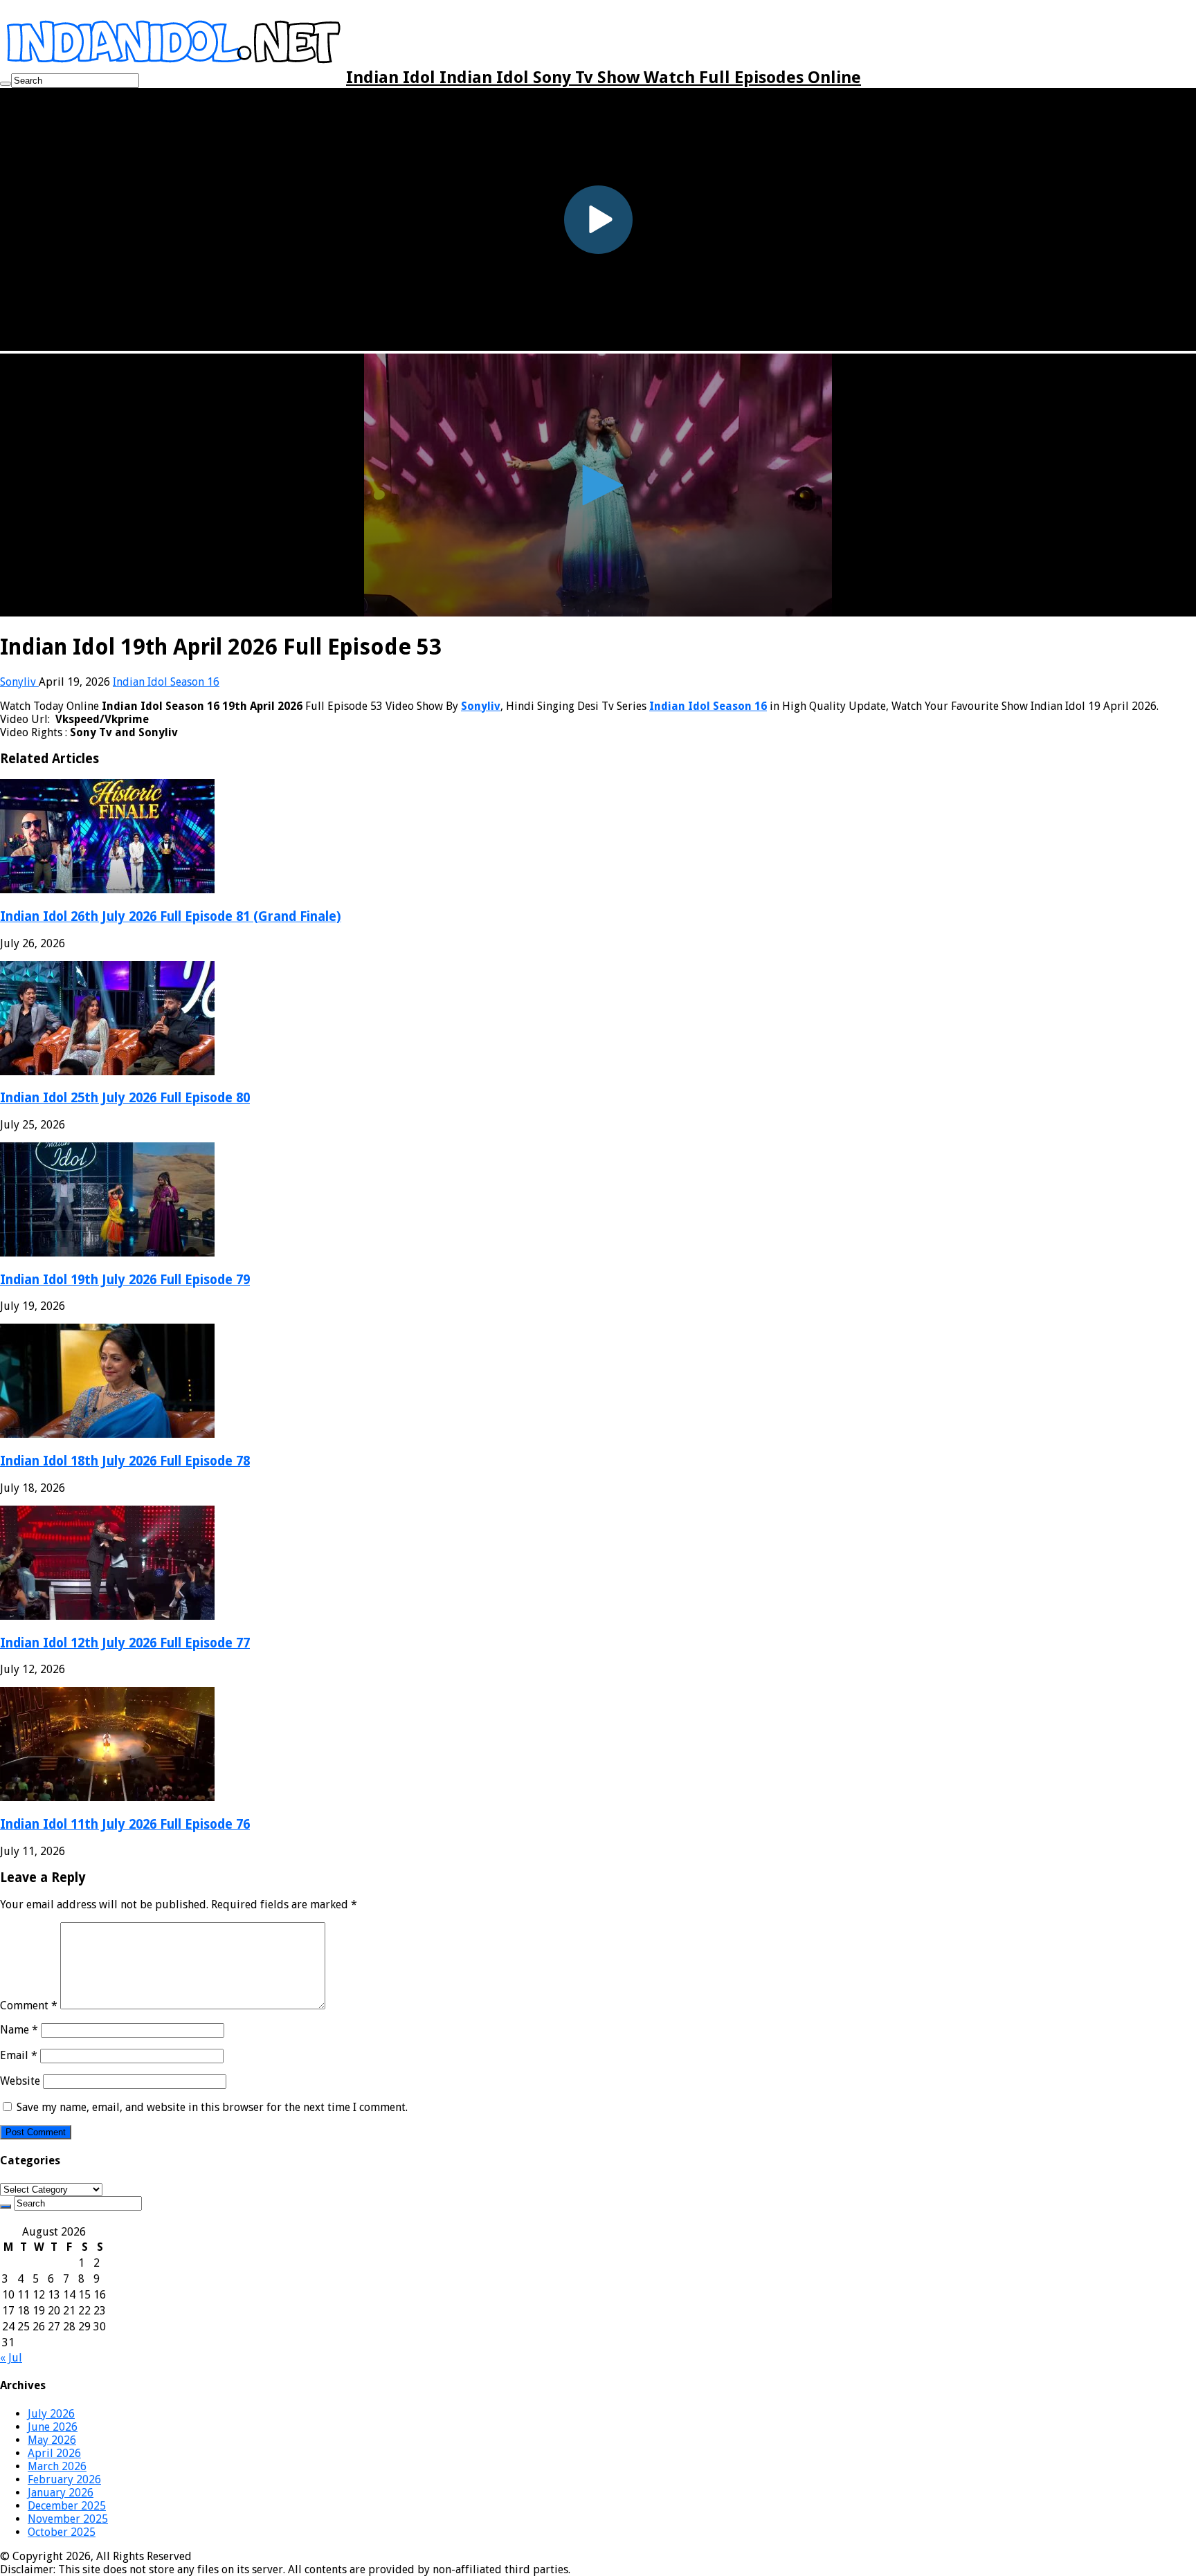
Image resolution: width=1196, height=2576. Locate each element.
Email (19, 2055)
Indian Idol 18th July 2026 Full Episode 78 (125, 1461)
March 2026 (57, 2466)
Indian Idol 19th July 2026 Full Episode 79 (125, 1280)
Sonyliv (19, 682)
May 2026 (52, 2440)
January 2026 (61, 2493)
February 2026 (64, 2479)
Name (19, 2030)
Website (20, 2081)
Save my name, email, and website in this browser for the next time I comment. (212, 2107)
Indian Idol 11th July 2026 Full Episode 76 (125, 1824)
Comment (29, 2006)
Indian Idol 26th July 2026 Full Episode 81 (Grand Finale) (171, 916)
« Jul (11, 2358)
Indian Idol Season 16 (166, 682)
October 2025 (62, 2532)
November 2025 (68, 2519)
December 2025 (67, 2506)
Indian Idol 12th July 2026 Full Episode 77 (125, 1643)
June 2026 (53, 2427)
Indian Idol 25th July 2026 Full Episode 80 (125, 1098)
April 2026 (54, 2453)
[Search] (6, 84)
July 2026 (51, 2414)
